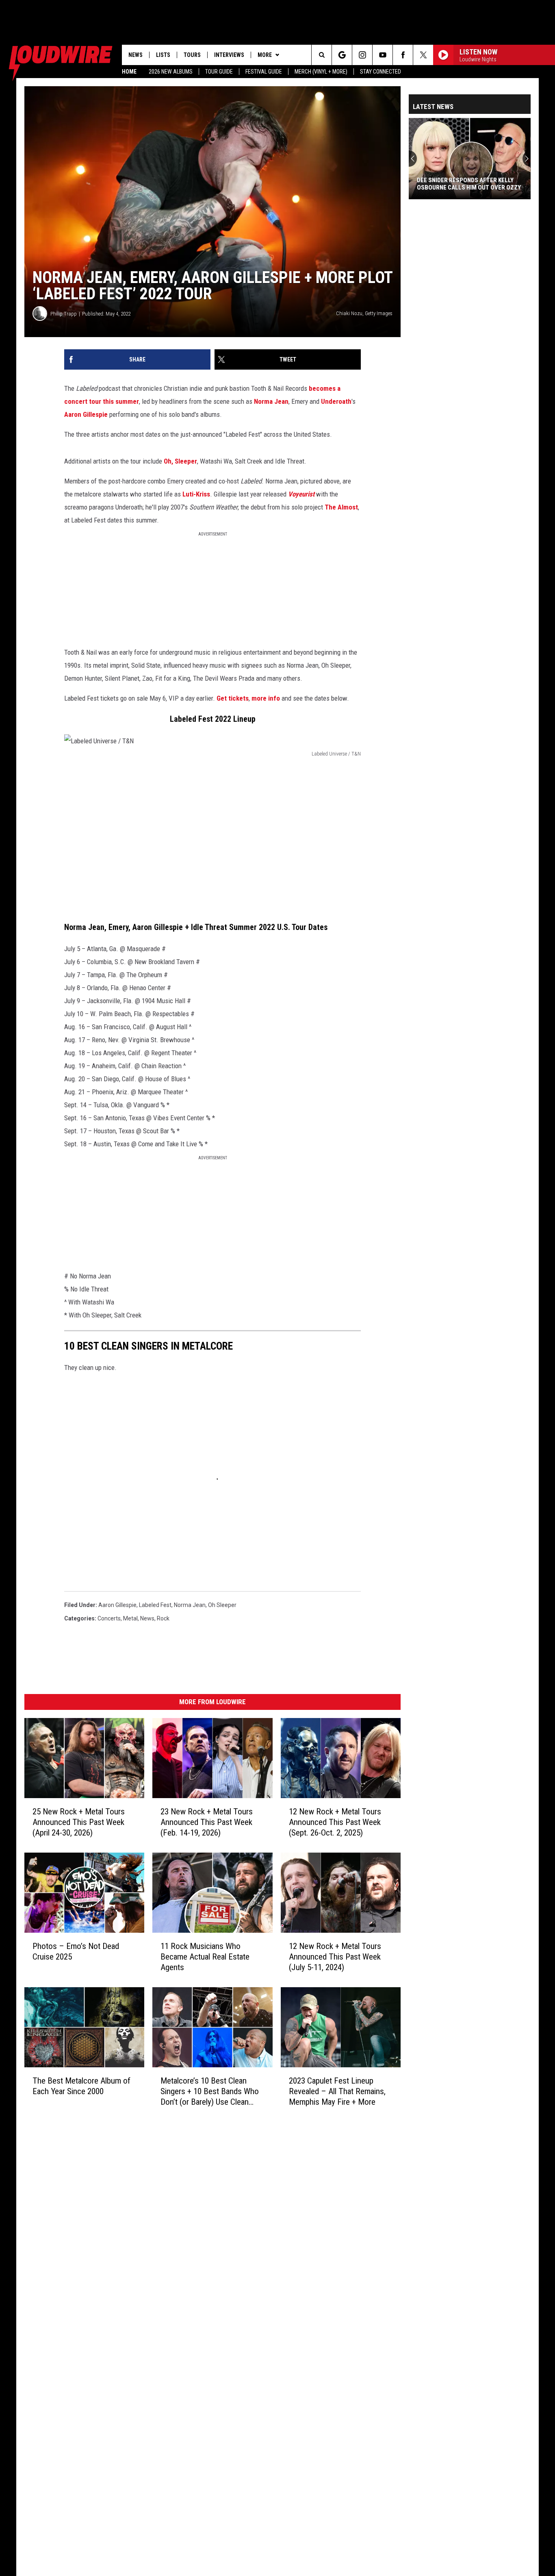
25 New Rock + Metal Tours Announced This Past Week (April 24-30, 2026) (79, 1822)
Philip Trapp (64, 314)
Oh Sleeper (222, 1605)
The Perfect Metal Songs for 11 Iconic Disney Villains (465, 184)
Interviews (229, 55)
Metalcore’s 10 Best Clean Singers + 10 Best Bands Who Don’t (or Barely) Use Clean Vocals (210, 2091)
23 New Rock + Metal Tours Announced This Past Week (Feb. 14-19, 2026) (207, 1822)
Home (129, 72)
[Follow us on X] (423, 55)
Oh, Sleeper (180, 461)
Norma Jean (271, 401)
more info (266, 698)
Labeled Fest (155, 1605)
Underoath (336, 401)
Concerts (109, 1618)
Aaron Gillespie (86, 414)
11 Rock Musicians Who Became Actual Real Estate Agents (205, 1957)
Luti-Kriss (196, 494)
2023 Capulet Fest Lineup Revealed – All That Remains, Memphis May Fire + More (337, 2091)
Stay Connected (380, 72)
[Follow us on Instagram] (362, 55)
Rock (163, 1618)
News (135, 55)
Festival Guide (264, 72)
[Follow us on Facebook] (403, 55)
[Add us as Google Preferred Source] (342, 55)
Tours (192, 55)
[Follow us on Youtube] (383, 55)
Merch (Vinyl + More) (321, 72)
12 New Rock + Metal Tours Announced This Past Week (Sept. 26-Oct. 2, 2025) (335, 1822)
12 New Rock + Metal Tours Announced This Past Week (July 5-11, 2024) (335, 1957)
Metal (130, 1618)
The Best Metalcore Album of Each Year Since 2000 (81, 2086)
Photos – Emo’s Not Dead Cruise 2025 (76, 1951)
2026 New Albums (171, 72)
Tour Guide (219, 72)
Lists (163, 55)
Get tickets (233, 698)
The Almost (341, 507)
